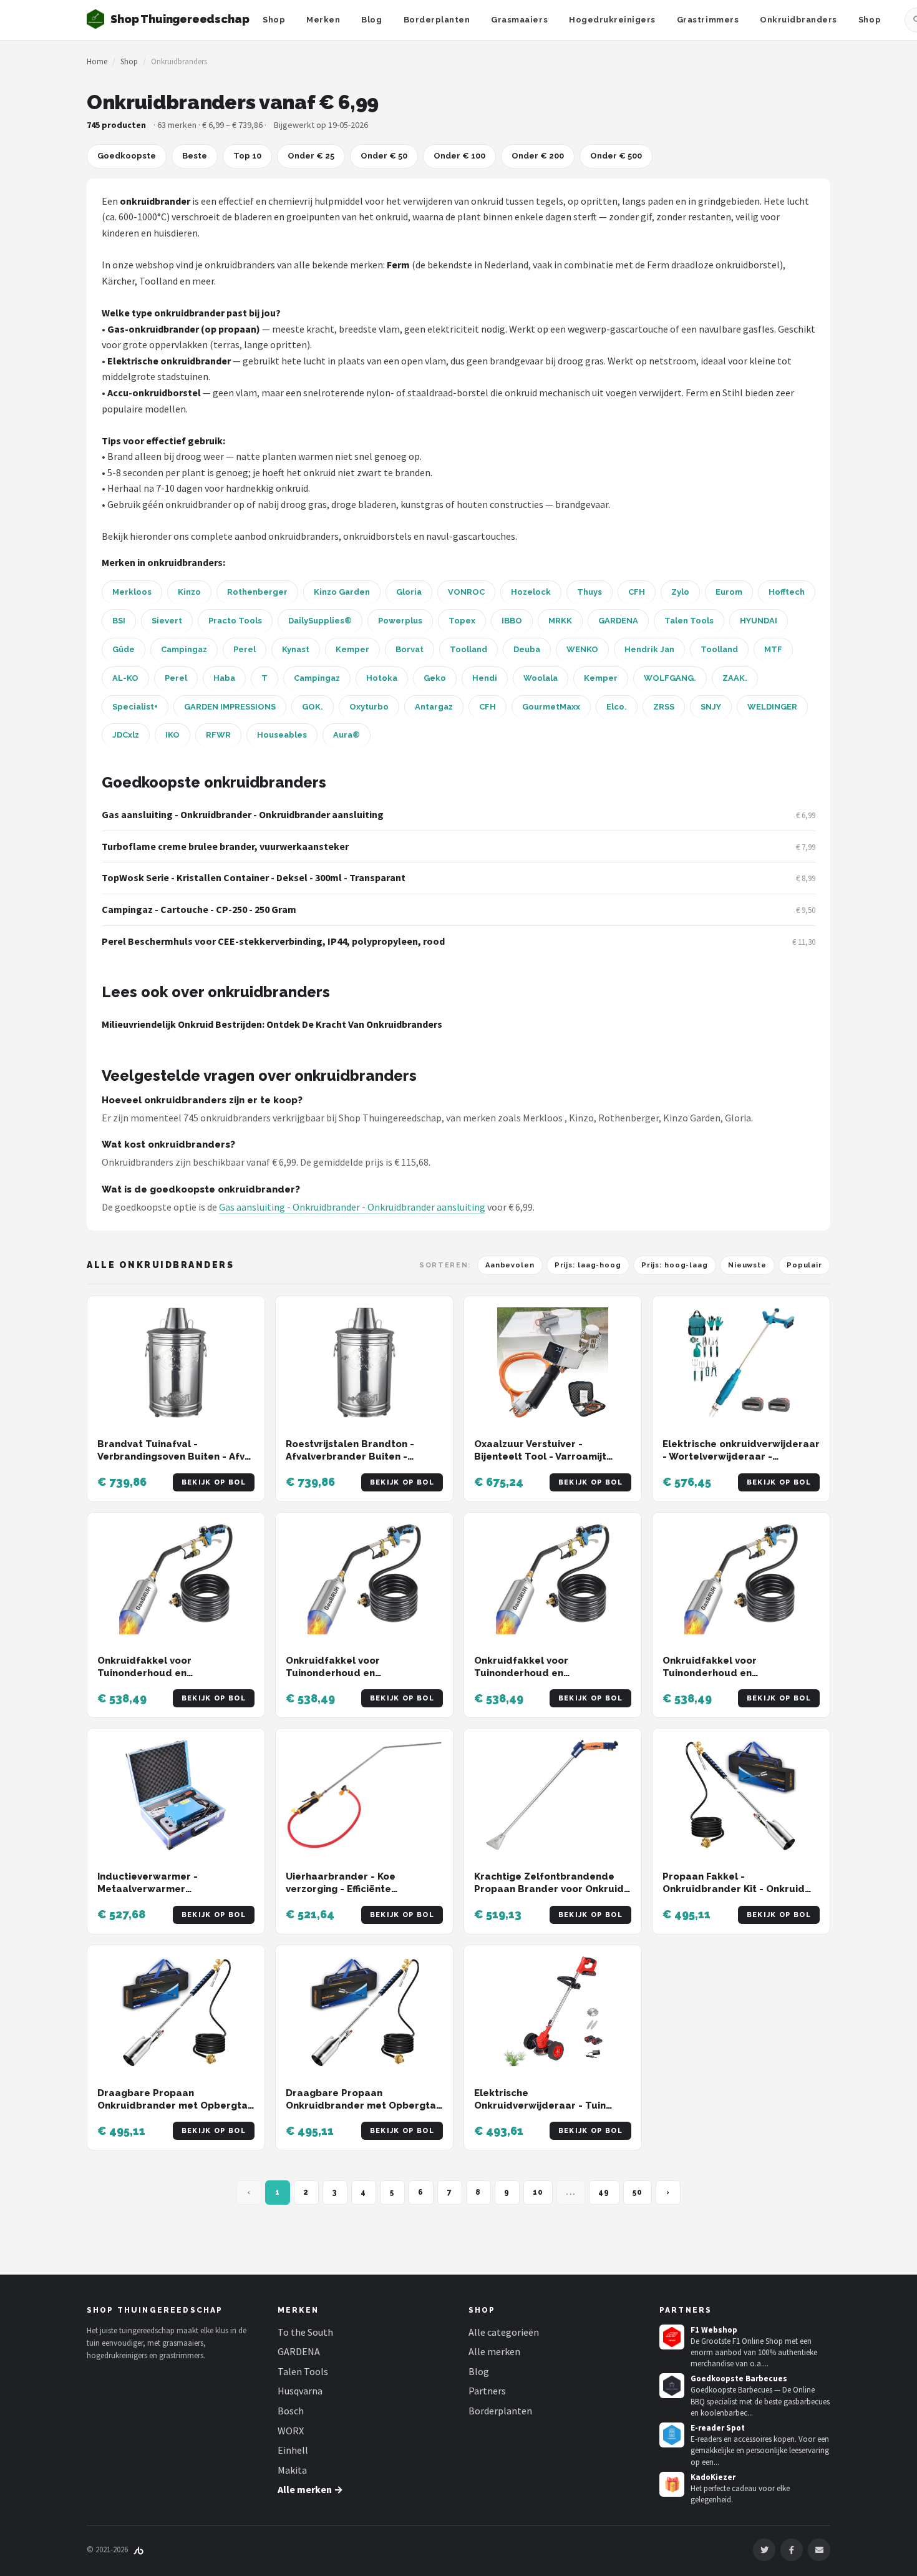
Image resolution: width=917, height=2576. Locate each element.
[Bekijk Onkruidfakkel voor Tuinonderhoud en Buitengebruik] (176, 1579)
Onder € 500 (616, 156)
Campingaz (184, 649)
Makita (292, 2470)
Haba (224, 678)
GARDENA (618, 621)
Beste (195, 156)
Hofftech (787, 592)
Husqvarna (300, 2391)
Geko (435, 678)
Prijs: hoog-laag (675, 1265)
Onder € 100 (459, 156)
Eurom (729, 592)
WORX (291, 2431)
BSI (119, 621)
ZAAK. (735, 678)
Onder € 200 (538, 156)
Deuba (527, 649)
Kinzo (189, 592)
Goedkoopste (127, 156)
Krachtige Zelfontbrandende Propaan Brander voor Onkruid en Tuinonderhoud (549, 1889)
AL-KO (125, 678)
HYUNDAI (759, 621)
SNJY (711, 707)
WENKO (582, 649)
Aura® (347, 735)
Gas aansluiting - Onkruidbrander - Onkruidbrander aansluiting (243, 814)
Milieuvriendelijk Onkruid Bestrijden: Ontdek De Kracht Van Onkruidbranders (272, 1024)
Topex (462, 621)
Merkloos (132, 592)
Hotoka (382, 678)
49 (604, 2192)
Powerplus (400, 621)
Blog (371, 20)
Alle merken (494, 2351)
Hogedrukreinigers (612, 20)
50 (638, 2192)
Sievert (167, 621)
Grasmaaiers (519, 20)
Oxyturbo (369, 707)
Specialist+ (135, 707)
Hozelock (531, 592)
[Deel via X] (764, 2550)
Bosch (291, 2411)
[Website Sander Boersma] (138, 2549)
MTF (773, 649)
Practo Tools (235, 621)
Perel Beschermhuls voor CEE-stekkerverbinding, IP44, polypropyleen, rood (273, 941)
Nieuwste (747, 1265)
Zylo (680, 592)
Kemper (352, 649)
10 (538, 2192)
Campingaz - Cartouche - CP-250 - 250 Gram (199, 909)
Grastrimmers (708, 20)
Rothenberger (257, 592)
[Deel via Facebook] (792, 2550)
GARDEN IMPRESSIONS (230, 707)
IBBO (512, 621)
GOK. (313, 707)
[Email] (819, 2550)
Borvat (410, 649)
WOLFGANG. (670, 678)
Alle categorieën (504, 2332)
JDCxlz (126, 735)
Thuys (589, 592)
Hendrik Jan (649, 649)
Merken (323, 20)
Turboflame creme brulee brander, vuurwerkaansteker (225, 846)
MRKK (560, 621)
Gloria (409, 592)
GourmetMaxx (551, 707)
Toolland (468, 649)
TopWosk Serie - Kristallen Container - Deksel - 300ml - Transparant (254, 877)
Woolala (541, 678)
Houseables (282, 735)
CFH (637, 592)
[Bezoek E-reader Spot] (672, 2435)
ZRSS (664, 707)
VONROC (466, 592)
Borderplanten (437, 20)
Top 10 (247, 156)
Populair (804, 1265)
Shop (274, 20)
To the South (305, 2332)
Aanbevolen (510, 1265)
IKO (172, 735)
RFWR (218, 735)
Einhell (293, 2450)
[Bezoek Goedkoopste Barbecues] (672, 2386)
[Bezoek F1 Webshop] (672, 2337)
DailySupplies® (320, 621)
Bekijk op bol (214, 1482)
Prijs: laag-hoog (588, 1265)
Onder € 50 (384, 156)
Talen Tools (689, 621)
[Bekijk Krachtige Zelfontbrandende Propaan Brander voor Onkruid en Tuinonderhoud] (553, 1795)
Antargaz (434, 707)
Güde (124, 649)
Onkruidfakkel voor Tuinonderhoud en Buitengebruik (144, 1673)
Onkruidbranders (798, 20)
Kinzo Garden (342, 592)
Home (97, 61)
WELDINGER (772, 707)
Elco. (617, 707)
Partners (487, 2391)
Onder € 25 (311, 156)
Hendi (485, 678)
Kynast (296, 649)
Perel (245, 649)
